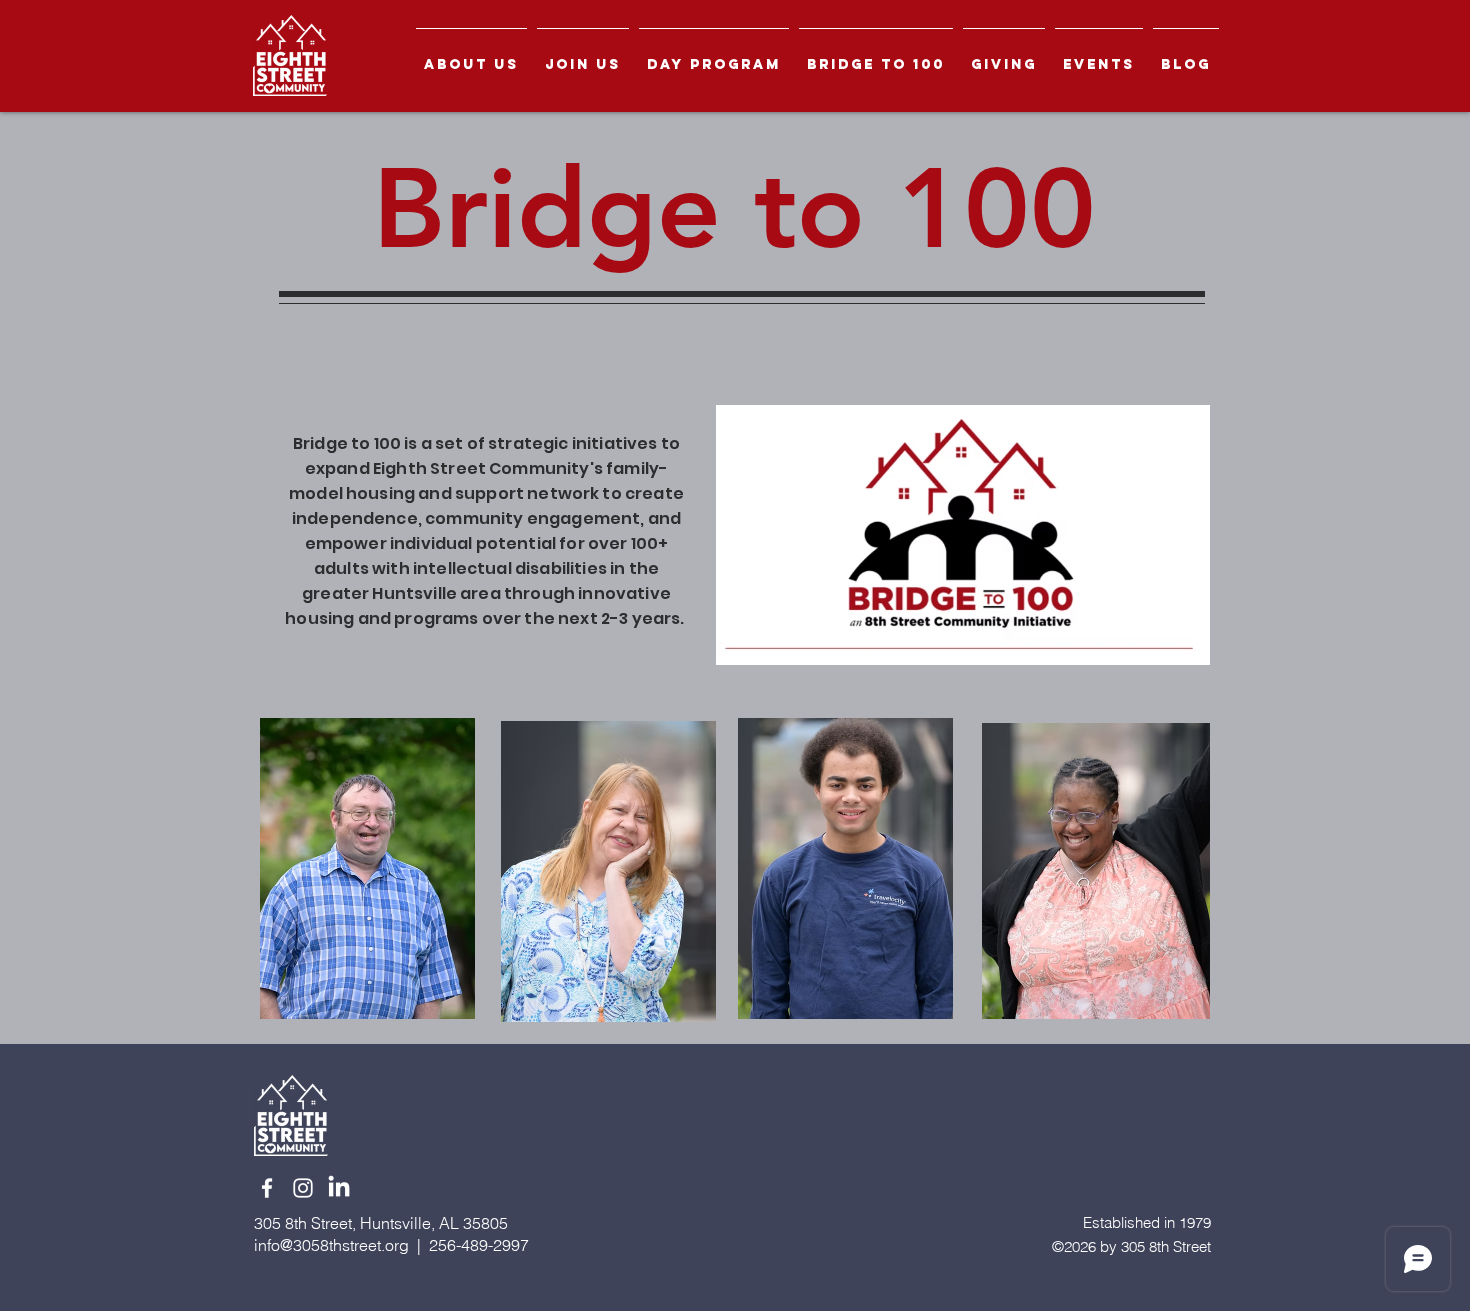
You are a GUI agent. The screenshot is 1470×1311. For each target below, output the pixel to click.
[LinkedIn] (339, 1188)
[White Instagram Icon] (303, 1188)
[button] (471, 55)
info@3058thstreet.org (331, 1245)
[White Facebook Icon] (267, 1188)
